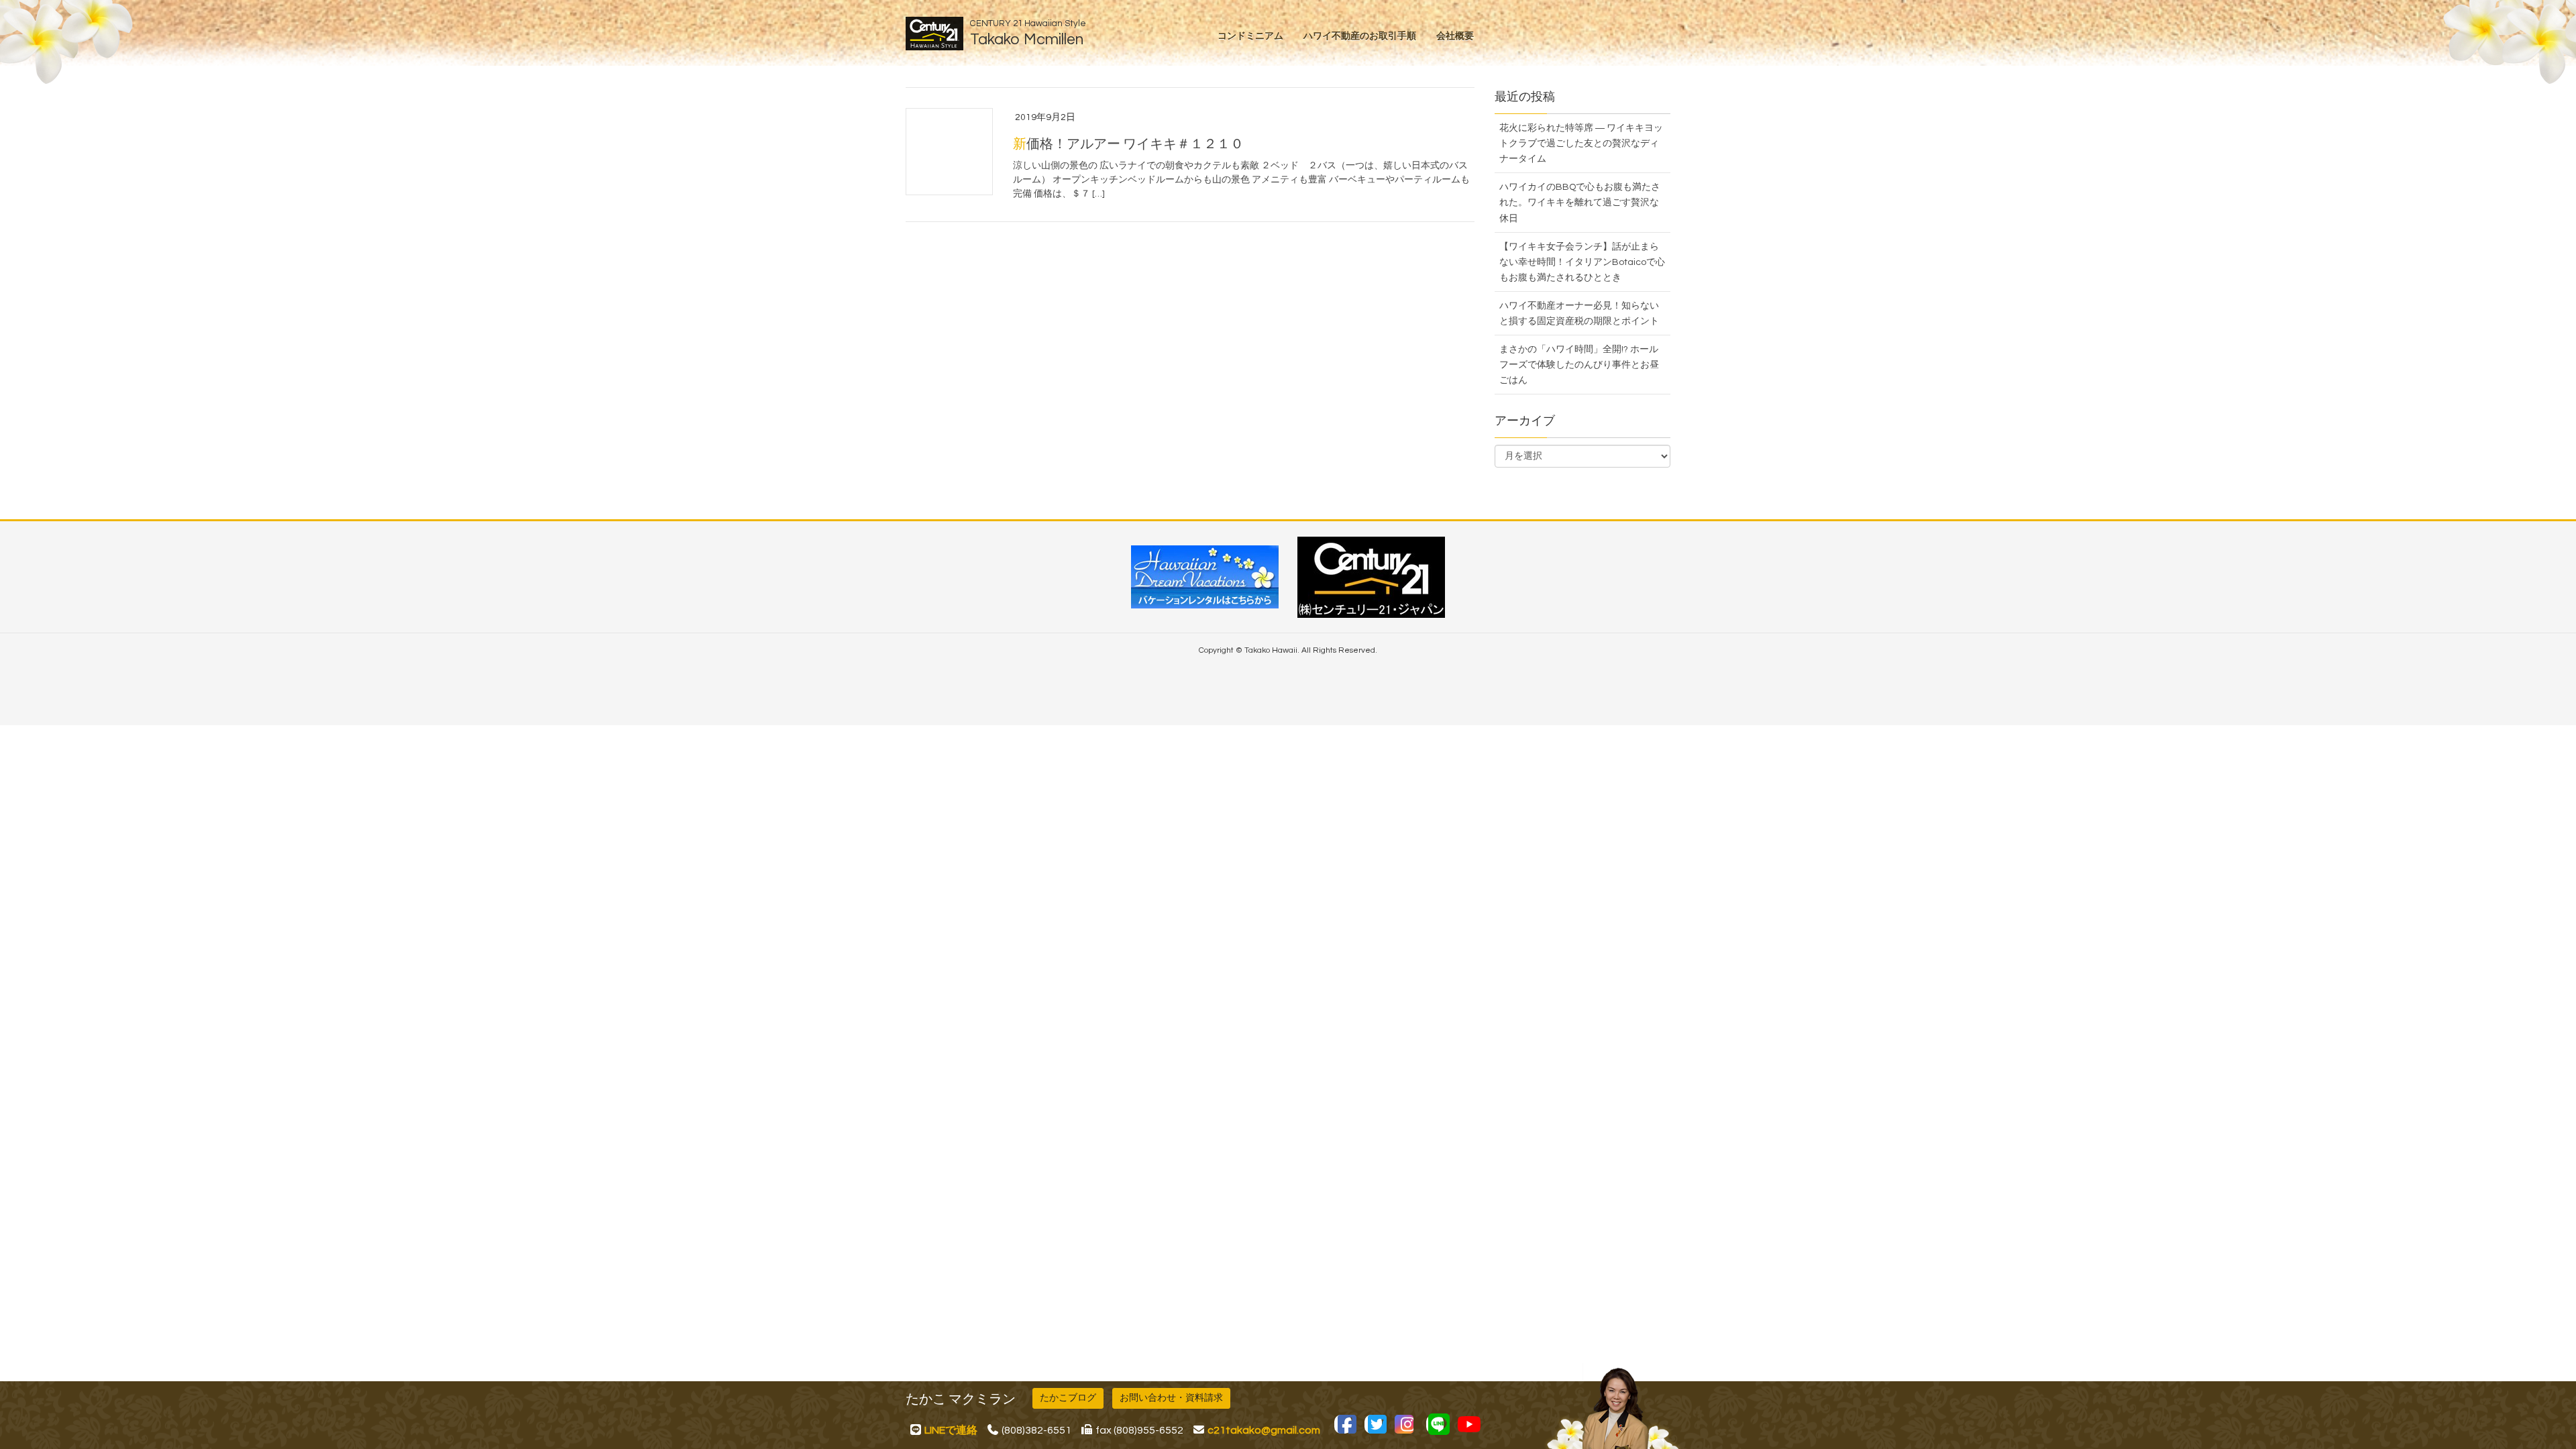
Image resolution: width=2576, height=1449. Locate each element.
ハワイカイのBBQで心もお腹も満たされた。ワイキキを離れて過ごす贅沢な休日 (1580, 203)
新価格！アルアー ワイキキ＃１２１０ (1128, 144)
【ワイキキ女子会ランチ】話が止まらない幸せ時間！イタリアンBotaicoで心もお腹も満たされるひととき (1582, 262)
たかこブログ (1068, 1398)
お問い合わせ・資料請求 (1171, 1398)
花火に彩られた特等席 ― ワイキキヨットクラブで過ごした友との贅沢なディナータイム (1581, 144)
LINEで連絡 (951, 1430)
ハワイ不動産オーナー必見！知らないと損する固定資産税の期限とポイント (1579, 314)
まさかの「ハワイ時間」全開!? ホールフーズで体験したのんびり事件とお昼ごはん (1579, 365)
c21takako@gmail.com (1264, 1430)
